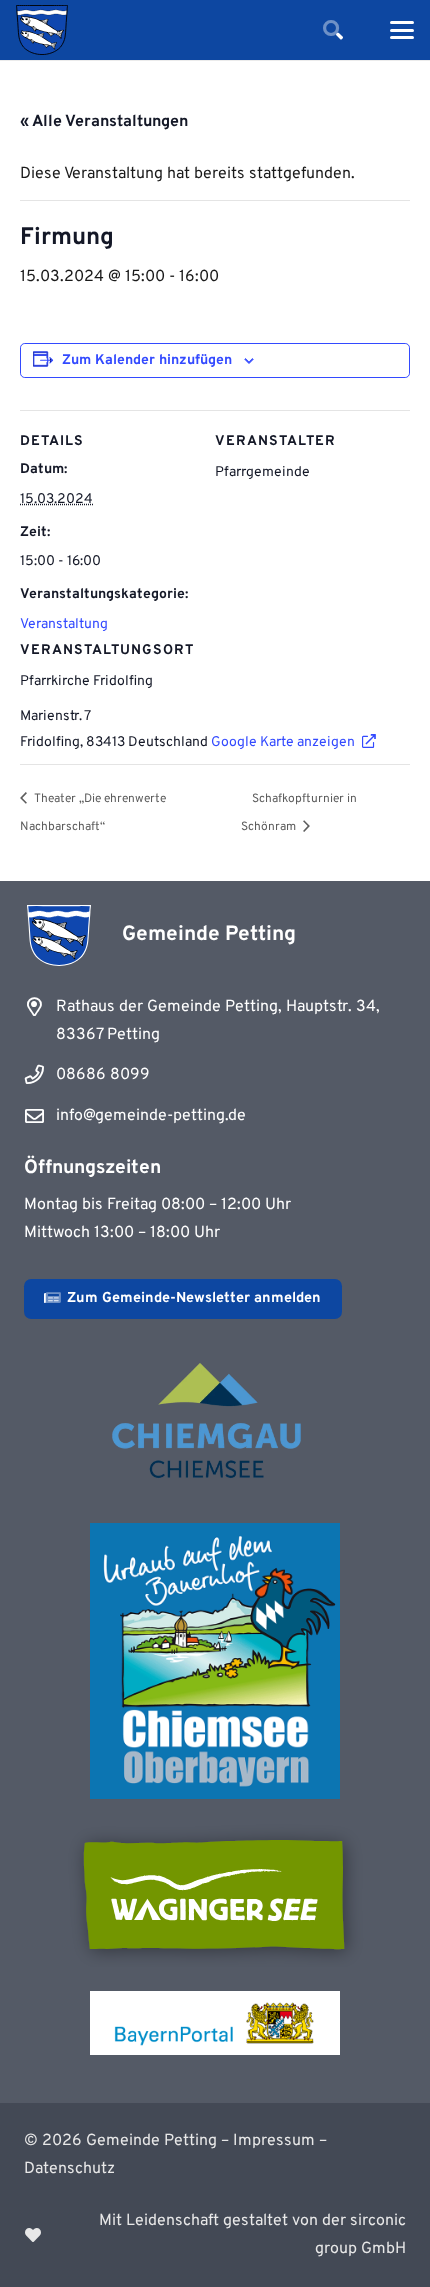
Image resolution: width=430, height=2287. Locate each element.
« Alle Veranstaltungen (104, 122)
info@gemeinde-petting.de (151, 1116)
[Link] (215, 2235)
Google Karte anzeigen (283, 742)
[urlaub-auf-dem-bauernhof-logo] (215, 1661)
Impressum (274, 2141)
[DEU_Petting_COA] (42, 30)
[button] (333, 30)
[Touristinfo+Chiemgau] (215, 1424)
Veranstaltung (64, 624)
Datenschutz (69, 2169)
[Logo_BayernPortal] (215, 2023)
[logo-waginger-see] (215, 1895)
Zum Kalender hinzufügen (147, 360)
